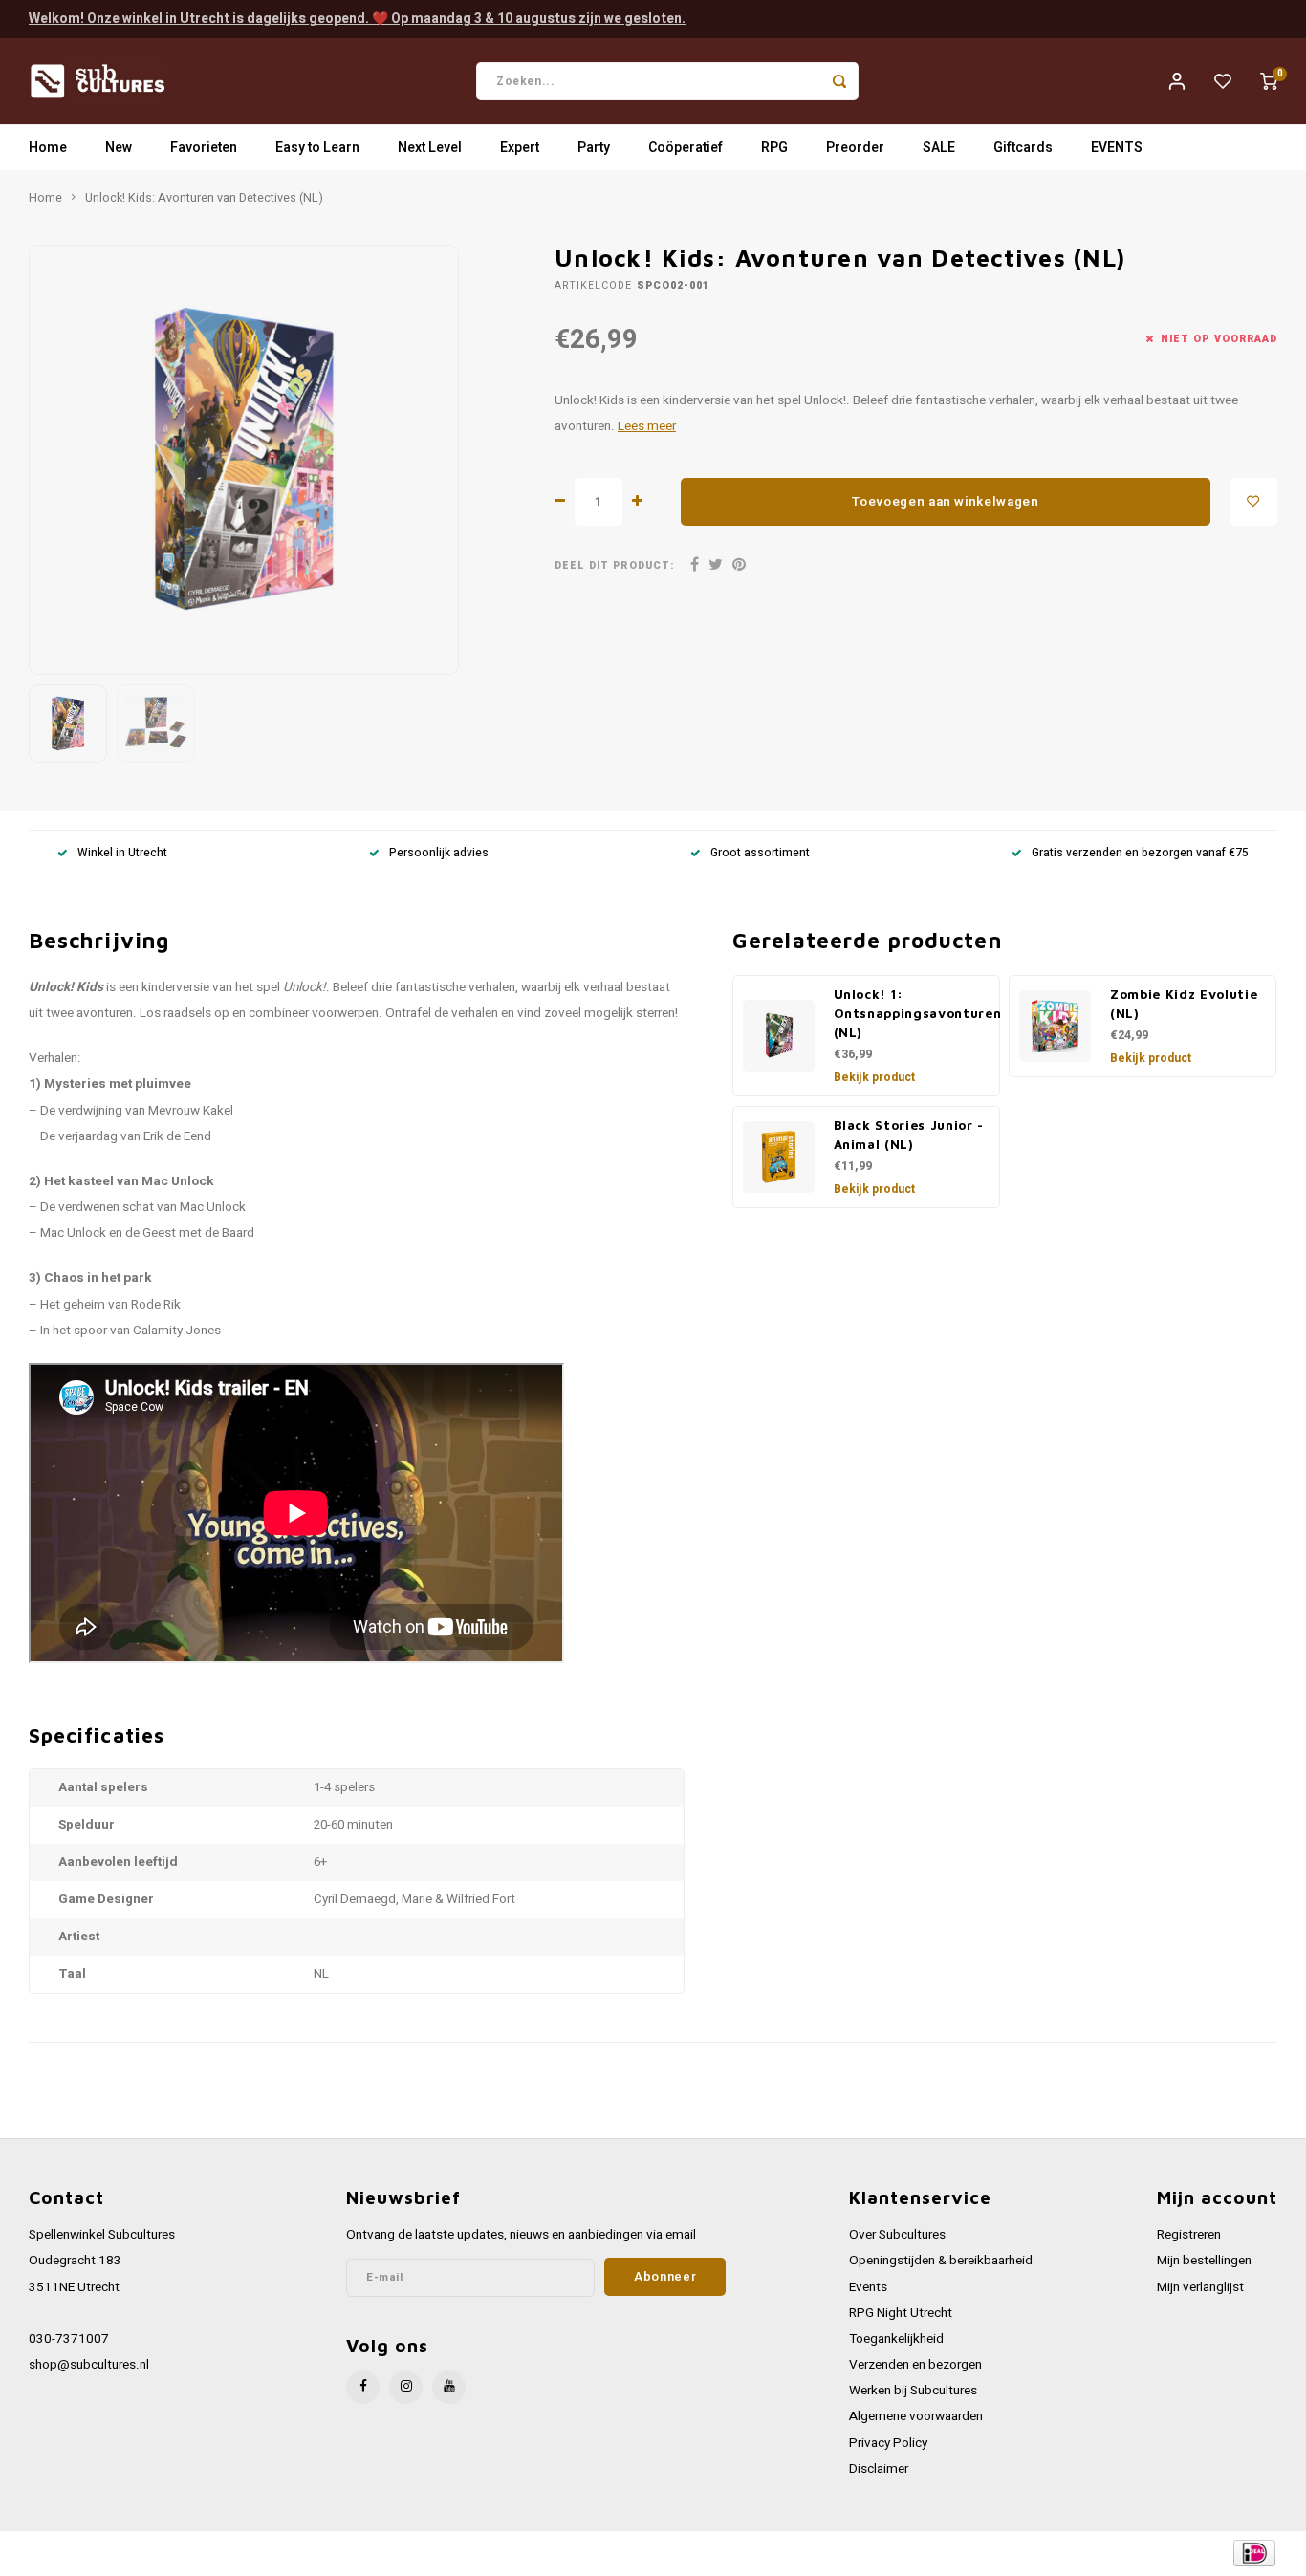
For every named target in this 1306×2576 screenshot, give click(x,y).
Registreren (1189, 2235)
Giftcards (1023, 148)
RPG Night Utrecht (901, 2313)
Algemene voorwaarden (916, 2416)
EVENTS (1117, 148)
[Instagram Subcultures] (406, 2387)
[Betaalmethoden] (1253, 2553)
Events (868, 2287)
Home (48, 148)
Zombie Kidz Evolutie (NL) (1184, 1004)
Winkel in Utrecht (122, 853)
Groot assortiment (760, 853)
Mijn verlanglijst (1200, 2287)
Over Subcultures (897, 2235)
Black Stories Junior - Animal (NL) (909, 1135)
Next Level (430, 148)
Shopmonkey (414, 2554)
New (119, 148)
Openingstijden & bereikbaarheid (941, 2261)
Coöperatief (686, 148)
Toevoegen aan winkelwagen (946, 502)
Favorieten (204, 148)
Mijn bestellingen (1204, 2261)
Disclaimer (879, 2469)
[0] (1269, 81)
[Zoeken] (839, 81)
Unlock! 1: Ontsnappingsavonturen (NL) (918, 1013)
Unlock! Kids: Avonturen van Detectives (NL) (204, 198)
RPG (774, 148)
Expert (520, 148)
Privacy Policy (888, 2443)
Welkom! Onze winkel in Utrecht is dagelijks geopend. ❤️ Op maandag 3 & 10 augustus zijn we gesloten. (357, 19)
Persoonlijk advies (439, 853)
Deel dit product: (614, 565)
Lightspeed (287, 2554)
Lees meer (647, 426)
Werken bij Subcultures (913, 2391)
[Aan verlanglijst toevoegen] (1253, 502)
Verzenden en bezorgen (915, 2365)
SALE (939, 148)
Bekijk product (874, 1077)
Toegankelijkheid (896, 2339)
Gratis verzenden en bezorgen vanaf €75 (1140, 853)
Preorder (855, 148)
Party (594, 148)
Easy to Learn (317, 148)
